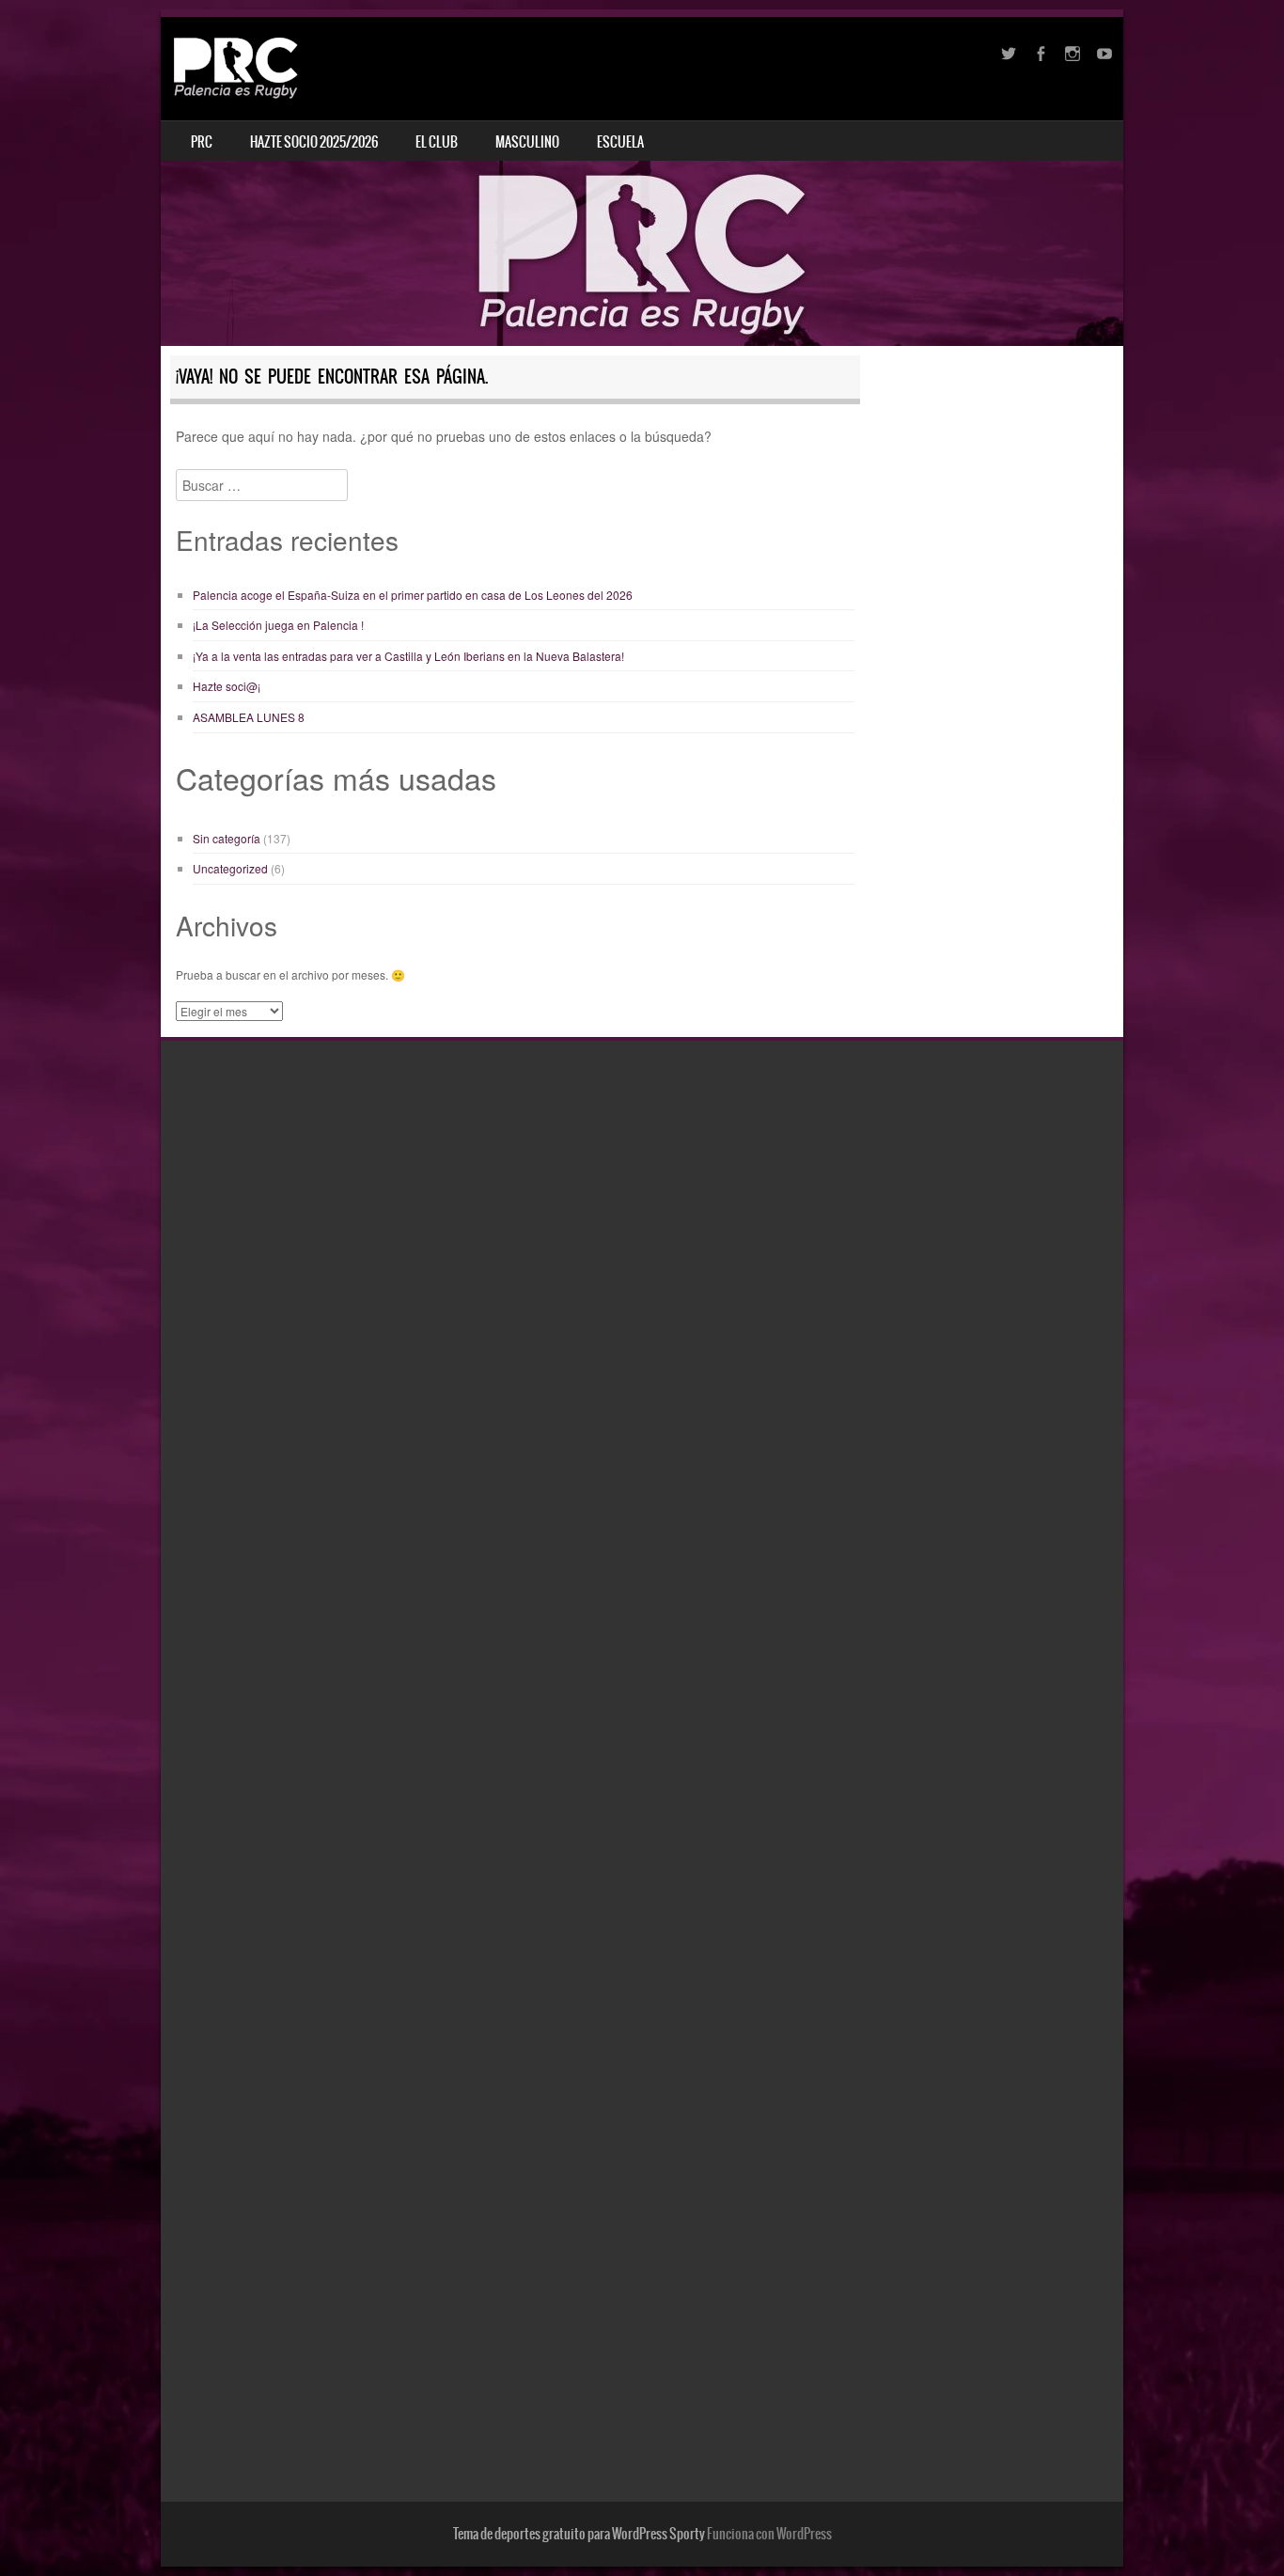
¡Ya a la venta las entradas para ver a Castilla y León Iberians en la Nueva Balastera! (408, 656)
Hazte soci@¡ (227, 686)
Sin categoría (227, 838)
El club (437, 142)
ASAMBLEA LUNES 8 (249, 717)
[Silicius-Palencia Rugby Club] (237, 68)
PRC (202, 142)
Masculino (527, 142)
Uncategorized (230, 868)
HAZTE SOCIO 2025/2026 (314, 142)
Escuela (620, 142)
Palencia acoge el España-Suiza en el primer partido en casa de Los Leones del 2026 (413, 595)
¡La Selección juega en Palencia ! (278, 625)
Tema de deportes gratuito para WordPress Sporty (579, 2534)
